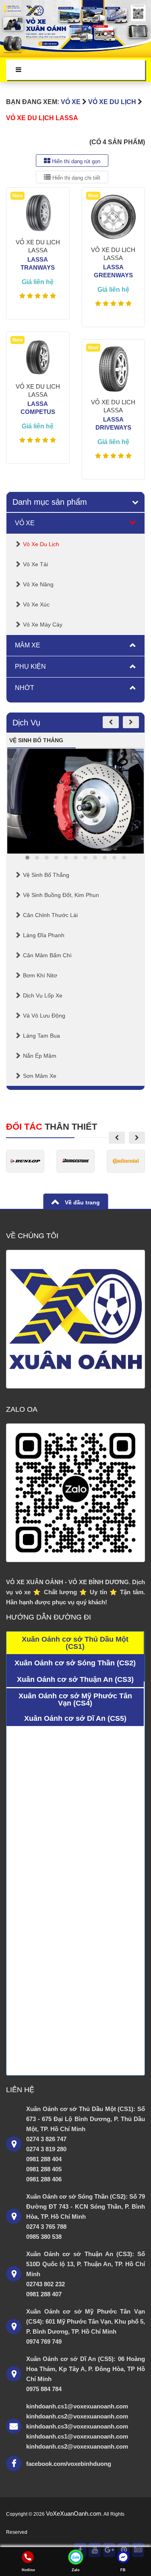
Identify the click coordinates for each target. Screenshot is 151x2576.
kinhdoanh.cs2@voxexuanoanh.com (77, 2416)
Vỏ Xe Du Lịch (112, 102)
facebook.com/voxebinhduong (69, 2464)
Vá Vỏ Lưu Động (44, 1016)
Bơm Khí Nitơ (40, 975)
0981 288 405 (44, 2169)
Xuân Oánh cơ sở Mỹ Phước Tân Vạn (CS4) (75, 1700)
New (18, 196)
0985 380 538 (44, 2237)
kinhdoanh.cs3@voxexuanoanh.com (77, 2426)
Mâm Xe (28, 645)
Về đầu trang (82, 1202)
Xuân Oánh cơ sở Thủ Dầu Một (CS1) (75, 1643)
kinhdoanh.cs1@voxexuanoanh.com (77, 2406)
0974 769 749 (44, 2342)
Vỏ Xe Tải (35, 564)
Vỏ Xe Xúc (36, 604)
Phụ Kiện (30, 667)
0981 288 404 (44, 2159)
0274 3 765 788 (46, 2227)
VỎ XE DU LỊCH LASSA (42, 118)
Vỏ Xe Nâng (38, 584)
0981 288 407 (44, 2294)
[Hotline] (28, 2557)
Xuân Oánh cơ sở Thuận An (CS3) (75, 1679)
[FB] (123, 2557)
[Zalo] (76, 2557)
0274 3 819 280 (46, 2149)
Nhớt (25, 688)
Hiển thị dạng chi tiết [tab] (75, 178)
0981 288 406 (44, 2179)
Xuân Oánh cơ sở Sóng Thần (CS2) (75, 1663)
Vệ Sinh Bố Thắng (46, 875)
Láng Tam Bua (41, 1036)
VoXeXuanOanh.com (74, 2514)
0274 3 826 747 (46, 2139)
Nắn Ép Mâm (40, 1056)
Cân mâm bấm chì (47, 955)
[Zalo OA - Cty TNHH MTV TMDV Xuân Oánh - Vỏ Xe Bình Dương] (75, 1493)
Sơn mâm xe (40, 1076)
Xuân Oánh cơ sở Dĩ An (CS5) (75, 1718)
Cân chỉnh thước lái (50, 915)
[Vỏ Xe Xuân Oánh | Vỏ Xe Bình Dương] (75, 29)
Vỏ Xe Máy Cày (43, 625)
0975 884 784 (44, 2389)
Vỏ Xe (71, 102)
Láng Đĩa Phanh (44, 935)
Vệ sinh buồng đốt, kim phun (61, 895)
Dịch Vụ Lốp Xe (43, 995)
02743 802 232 (46, 2284)
